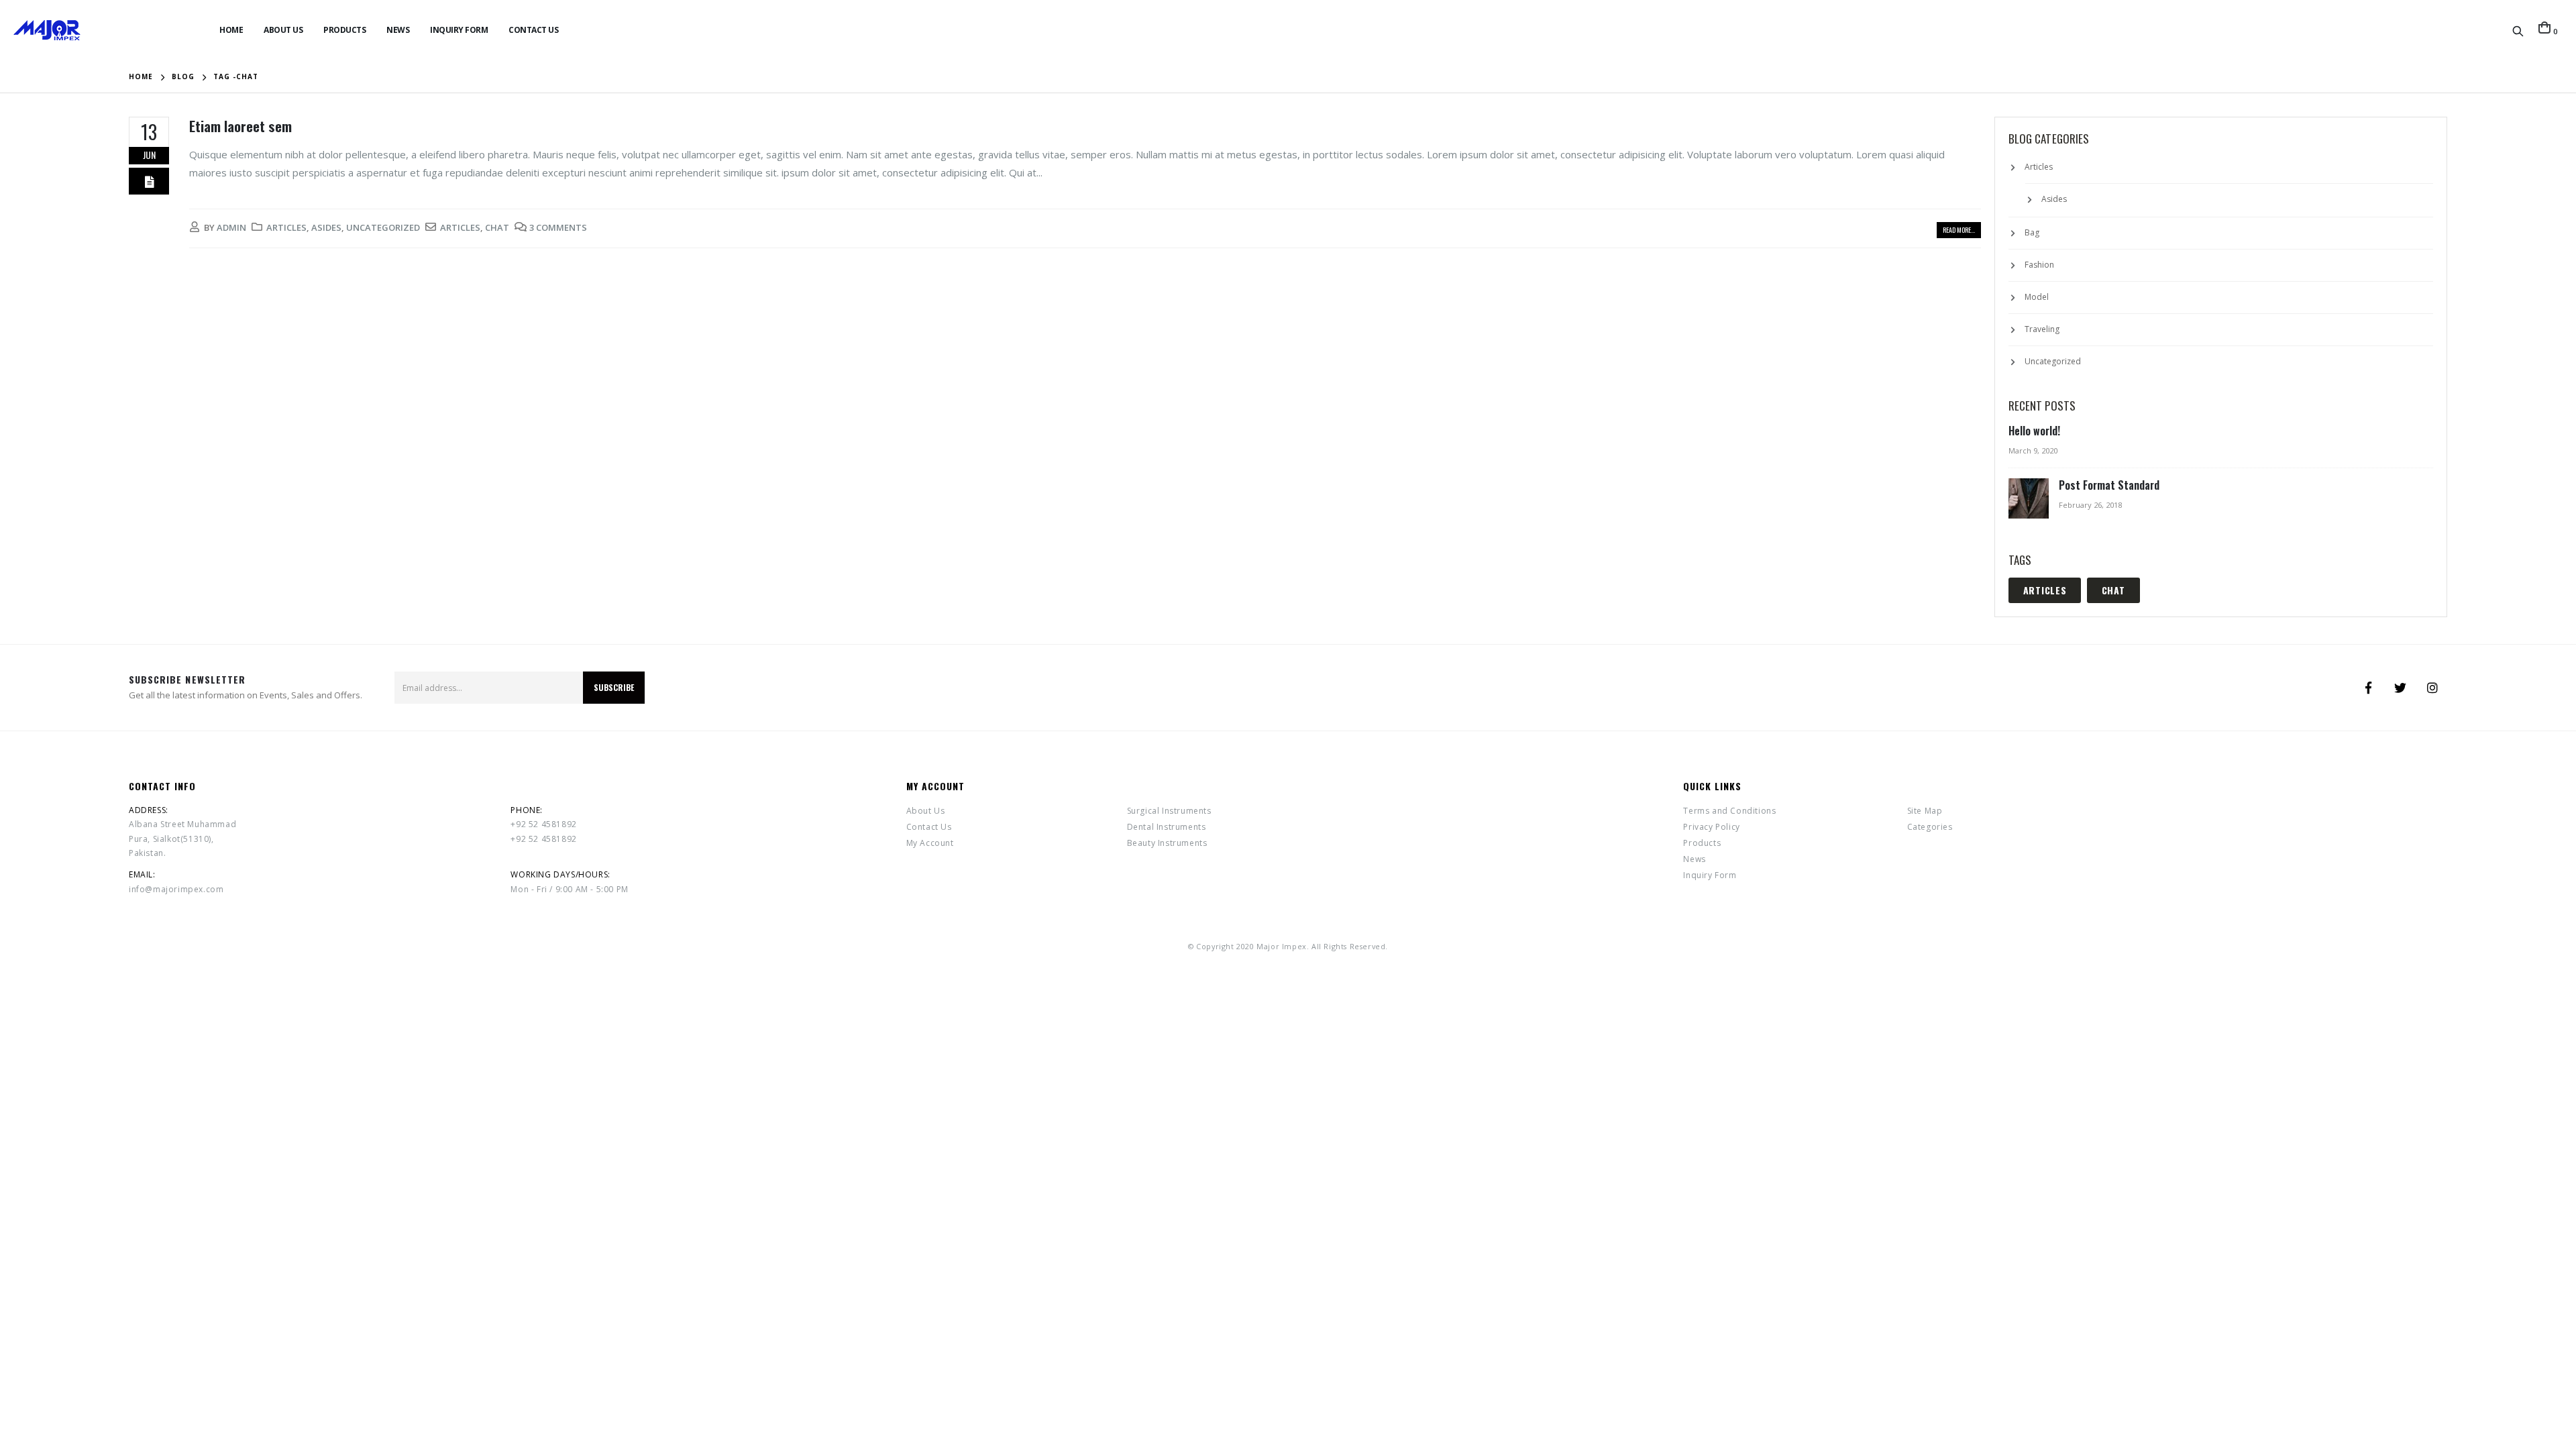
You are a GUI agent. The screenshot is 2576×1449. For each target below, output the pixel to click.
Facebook (2368, 688)
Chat (497, 227)
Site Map (1925, 811)
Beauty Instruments (1167, 843)
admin (231, 227)
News (398, 30)
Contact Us (533, 30)
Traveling (2042, 329)
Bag (2032, 232)
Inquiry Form (459, 30)
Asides (326, 227)
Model (2037, 297)
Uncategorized (383, 227)
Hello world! (2034, 431)
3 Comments (558, 227)
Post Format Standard (2109, 485)
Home (231, 30)
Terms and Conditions (1729, 811)
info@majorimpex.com (176, 889)
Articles (286, 227)
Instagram (2432, 688)
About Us (283, 30)
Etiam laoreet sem (240, 126)
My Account (930, 843)
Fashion (2039, 265)
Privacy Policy (1711, 827)
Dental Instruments (1167, 827)
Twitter (2400, 688)
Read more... (1959, 230)
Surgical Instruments (1169, 811)
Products (344, 30)
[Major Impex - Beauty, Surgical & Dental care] (47, 30)
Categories (1930, 827)
